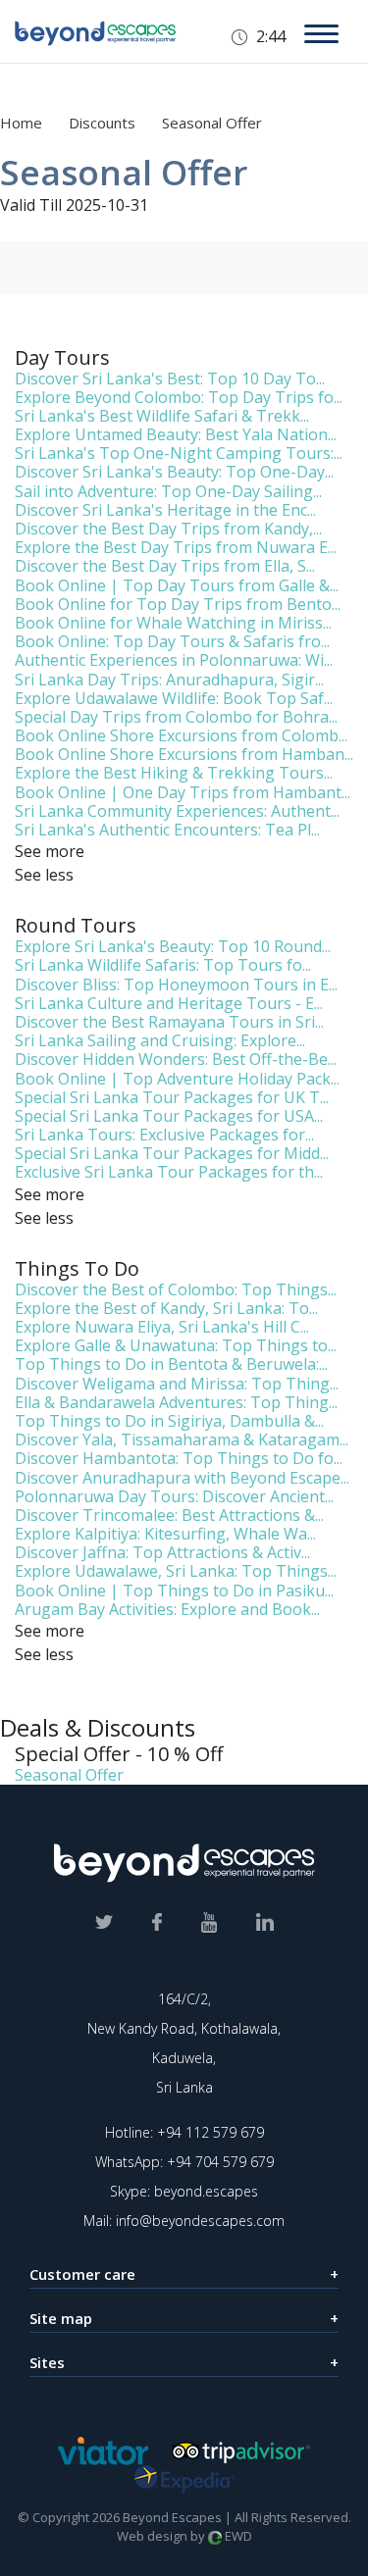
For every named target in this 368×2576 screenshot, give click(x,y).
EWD (237, 2536)
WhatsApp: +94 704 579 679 (184, 2162)
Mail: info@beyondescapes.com (184, 2221)
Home (21, 123)
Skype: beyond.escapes (184, 2191)
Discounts (104, 123)
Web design (152, 2536)
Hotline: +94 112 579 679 (184, 2132)
